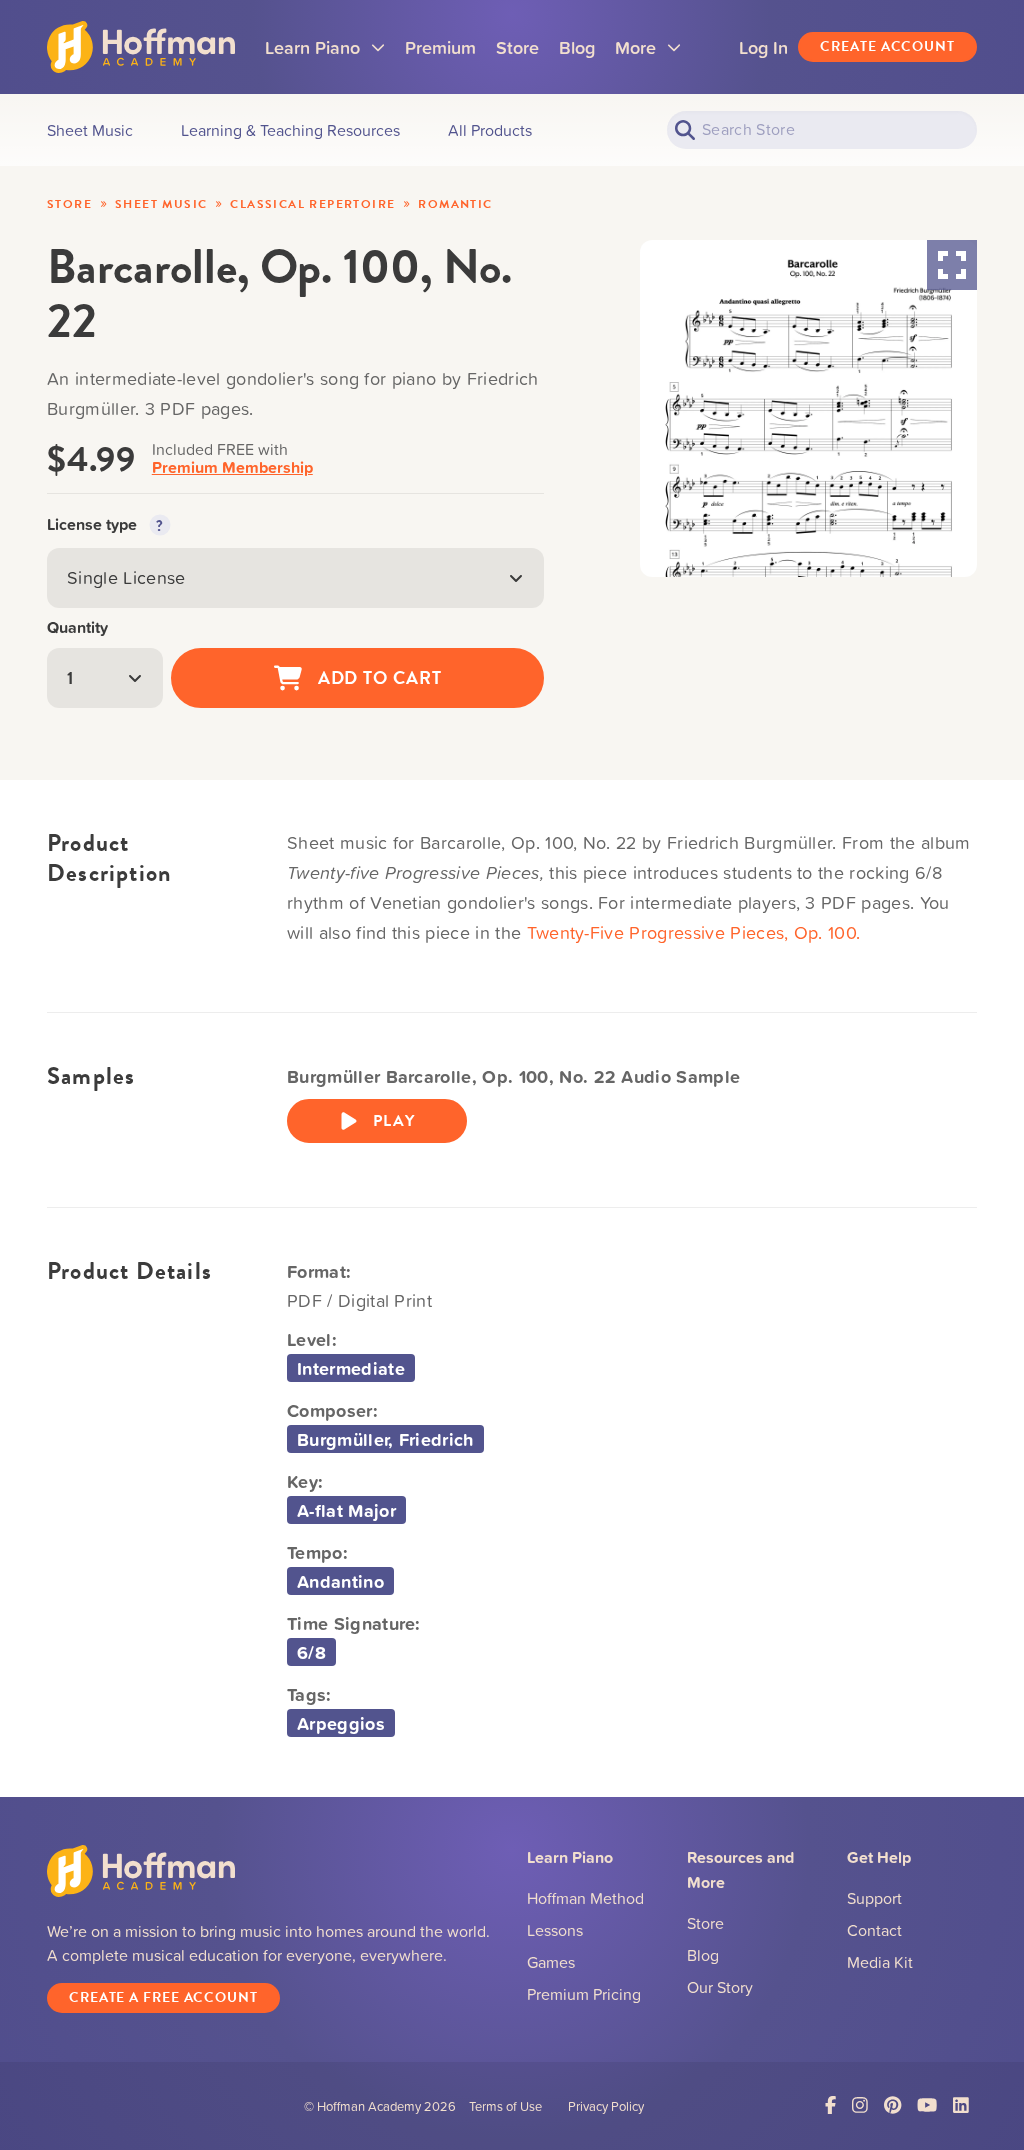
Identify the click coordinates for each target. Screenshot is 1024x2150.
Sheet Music (161, 204)
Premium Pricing (584, 1994)
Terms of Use (505, 2106)
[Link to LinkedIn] (961, 2105)
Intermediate (351, 1368)
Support (874, 1898)
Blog (577, 47)
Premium (440, 47)
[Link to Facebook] (830, 2105)
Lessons (555, 1930)
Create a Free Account (163, 1997)
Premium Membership (232, 467)
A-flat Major (346, 1510)
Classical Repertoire (312, 204)
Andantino (340, 1581)
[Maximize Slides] (952, 265)
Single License (126, 577)
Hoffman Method (585, 1898)
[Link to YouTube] (927, 2105)
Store (517, 47)
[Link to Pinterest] (892, 2105)
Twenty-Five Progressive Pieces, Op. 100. (694, 932)
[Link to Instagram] (860, 2105)
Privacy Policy (606, 2106)
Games (551, 1962)
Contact (874, 1930)
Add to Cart (380, 677)
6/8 (311, 1652)
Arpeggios (341, 1723)
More (648, 54)
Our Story (720, 1987)
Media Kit (880, 1962)
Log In (763, 47)
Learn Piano (325, 54)
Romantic (455, 204)
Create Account (887, 46)
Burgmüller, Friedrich (385, 1439)
